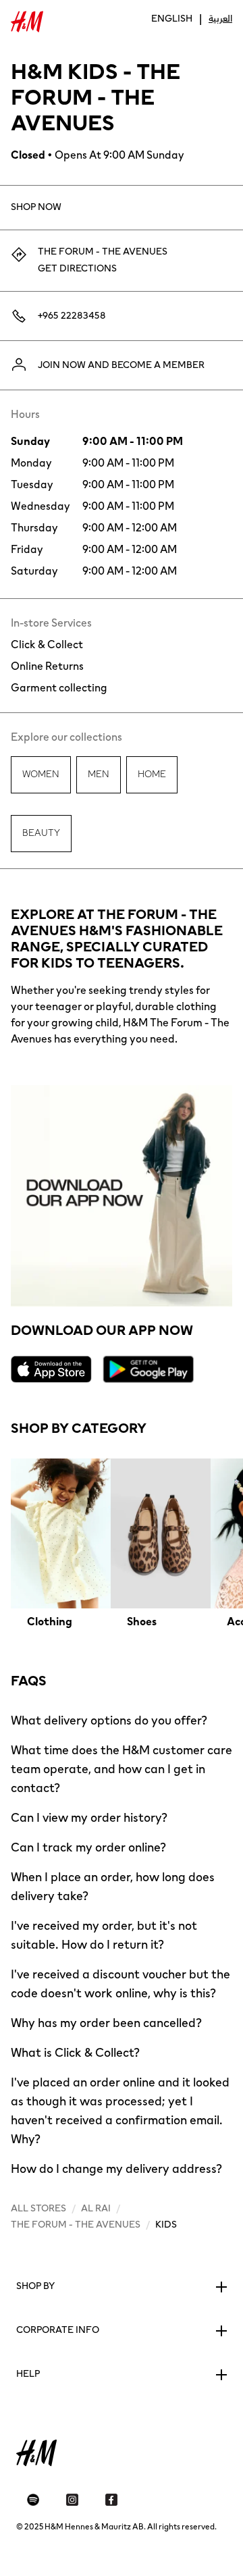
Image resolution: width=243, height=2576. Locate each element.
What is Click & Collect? (75, 2053)
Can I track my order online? (88, 1847)
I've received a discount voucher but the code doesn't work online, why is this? (120, 1984)
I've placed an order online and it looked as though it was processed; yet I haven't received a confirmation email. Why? (120, 2111)
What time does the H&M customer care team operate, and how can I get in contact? (122, 1769)
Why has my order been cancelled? (106, 2023)
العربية (220, 19)
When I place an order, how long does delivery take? (113, 1887)
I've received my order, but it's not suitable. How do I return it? (104, 1935)
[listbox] (122, 1544)
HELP (28, 2374)
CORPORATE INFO (58, 2330)
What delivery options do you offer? (109, 1720)
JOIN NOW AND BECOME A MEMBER (121, 365)
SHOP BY (35, 2286)
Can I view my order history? (89, 1818)
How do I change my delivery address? (116, 2169)
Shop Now (36, 207)
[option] (61, 1544)
